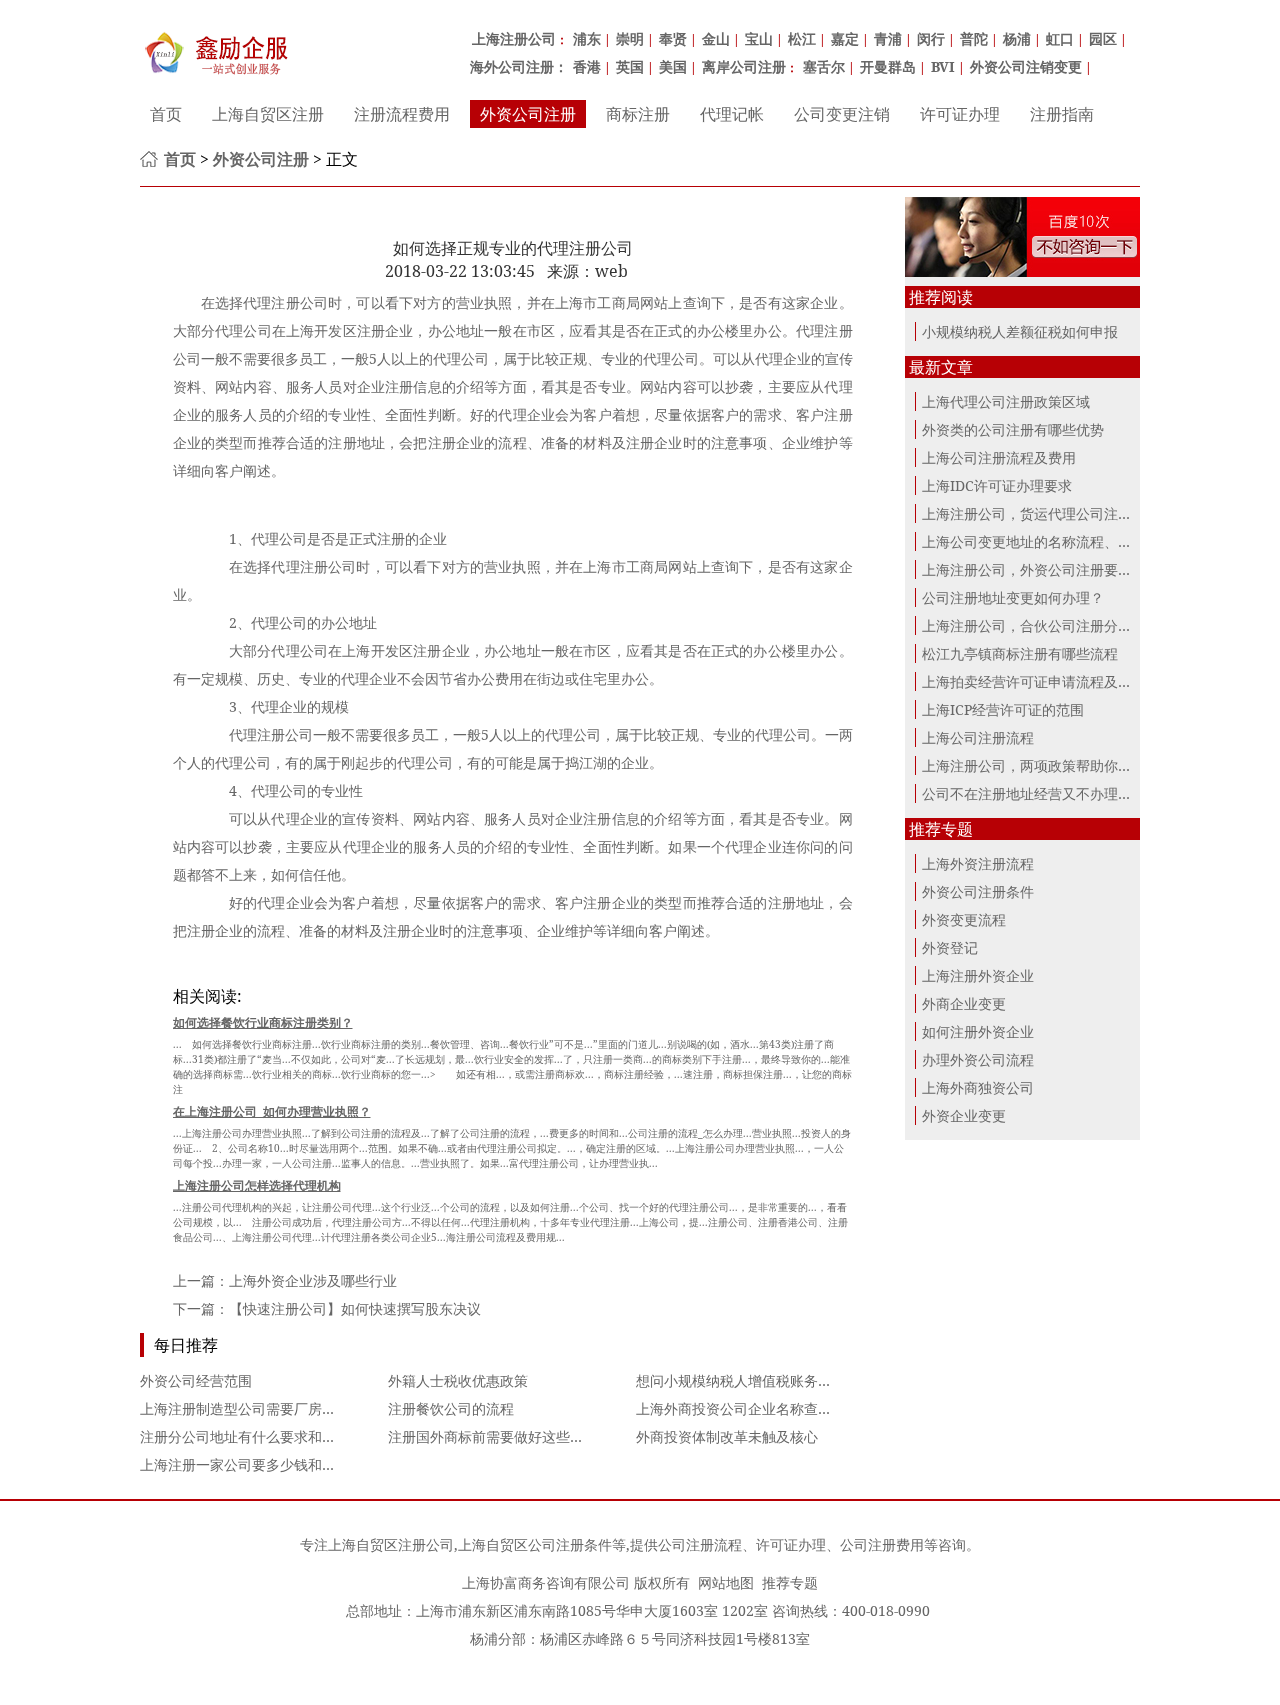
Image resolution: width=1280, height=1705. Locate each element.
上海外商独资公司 (978, 1087)
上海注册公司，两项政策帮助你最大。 (1041, 765)
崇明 (630, 38)
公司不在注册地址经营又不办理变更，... (1047, 793)
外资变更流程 (964, 919)
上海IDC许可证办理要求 (997, 485)
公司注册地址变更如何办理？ (1013, 597)
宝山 (759, 38)
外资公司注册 (528, 114)
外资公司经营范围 (196, 1380)
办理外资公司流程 (978, 1059)
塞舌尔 (824, 66)
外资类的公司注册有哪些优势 (1013, 429)
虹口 (1060, 38)
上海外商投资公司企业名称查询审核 (748, 1408)
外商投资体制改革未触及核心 (727, 1436)
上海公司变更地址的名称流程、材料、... (1047, 541)
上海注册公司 (514, 38)
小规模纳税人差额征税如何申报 (1020, 331)
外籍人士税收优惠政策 (458, 1380)
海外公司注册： (519, 66)
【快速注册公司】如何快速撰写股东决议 (355, 1308)
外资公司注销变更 (1026, 66)
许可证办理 (960, 114)
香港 (587, 66)
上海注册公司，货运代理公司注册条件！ (1048, 513)
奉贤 (673, 38)
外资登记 (950, 947)
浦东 (587, 38)
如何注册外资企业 (978, 1031)
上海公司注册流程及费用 (999, 457)
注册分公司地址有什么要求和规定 (245, 1436)
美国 (673, 66)
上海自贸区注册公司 (391, 1544)
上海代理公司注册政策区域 (1006, 401)
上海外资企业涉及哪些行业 (313, 1280)
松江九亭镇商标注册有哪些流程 (1020, 653)
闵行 (931, 38)
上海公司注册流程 (978, 737)
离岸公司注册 (744, 66)
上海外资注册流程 (978, 863)
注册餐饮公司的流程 (451, 1408)
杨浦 (1017, 38)
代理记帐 (732, 114)
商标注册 (638, 114)
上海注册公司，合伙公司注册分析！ (1034, 625)
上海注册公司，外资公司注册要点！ (1034, 569)
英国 (630, 66)
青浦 (888, 38)
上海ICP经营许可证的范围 (1003, 709)
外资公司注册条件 (978, 891)
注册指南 (1062, 114)
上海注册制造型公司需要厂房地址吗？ (259, 1408)
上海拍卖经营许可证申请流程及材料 (1034, 681)
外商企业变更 (964, 1003)
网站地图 (726, 1582)
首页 (166, 114)
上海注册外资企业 (978, 975)
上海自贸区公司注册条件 (535, 1544)
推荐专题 (790, 1582)
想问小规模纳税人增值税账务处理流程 (755, 1380)
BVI (943, 66)
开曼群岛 (888, 66)
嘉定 (845, 38)
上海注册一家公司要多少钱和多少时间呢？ (273, 1464)
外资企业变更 (964, 1115)
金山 (716, 38)
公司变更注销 (842, 114)
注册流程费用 (402, 114)
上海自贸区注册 (268, 114)
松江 (802, 38)
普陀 (974, 38)
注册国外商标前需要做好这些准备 (493, 1436)
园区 (1103, 38)
